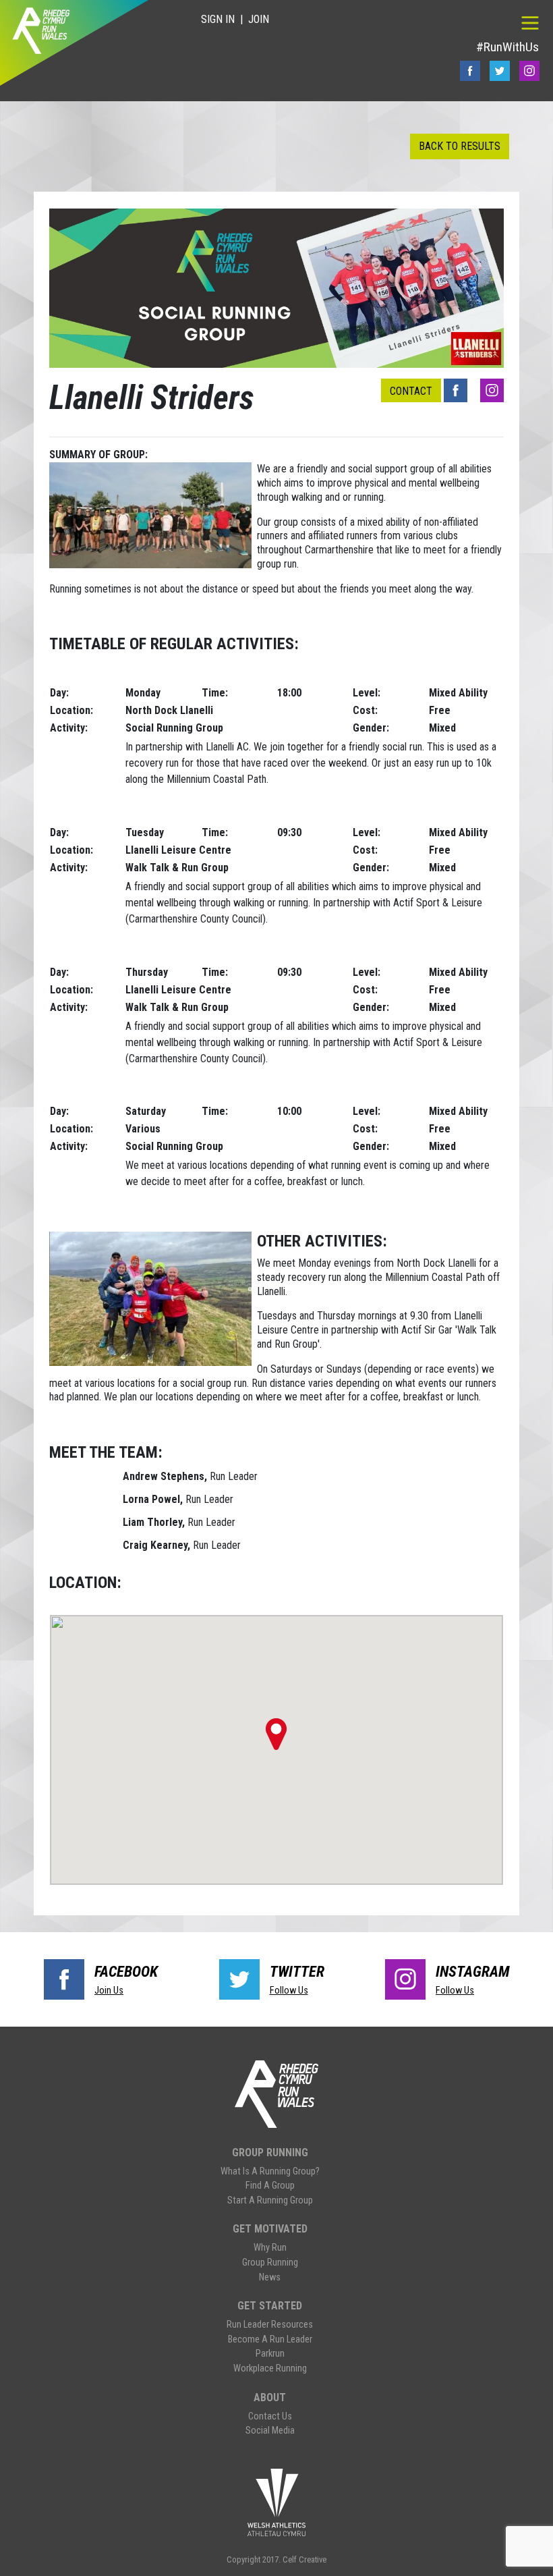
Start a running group (270, 2200)
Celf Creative (304, 2559)
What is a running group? (270, 2171)
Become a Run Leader (270, 2339)
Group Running (270, 2153)
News (270, 2277)
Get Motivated (270, 2229)
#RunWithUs (507, 47)
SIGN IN (218, 19)
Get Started (270, 2306)
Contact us (270, 2416)
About (270, 2397)
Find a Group (270, 2186)
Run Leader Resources (270, 2325)
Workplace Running (270, 2368)
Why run (270, 2248)
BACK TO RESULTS (460, 146)
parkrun (270, 2354)
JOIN (259, 19)
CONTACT (411, 391)
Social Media (270, 2431)
